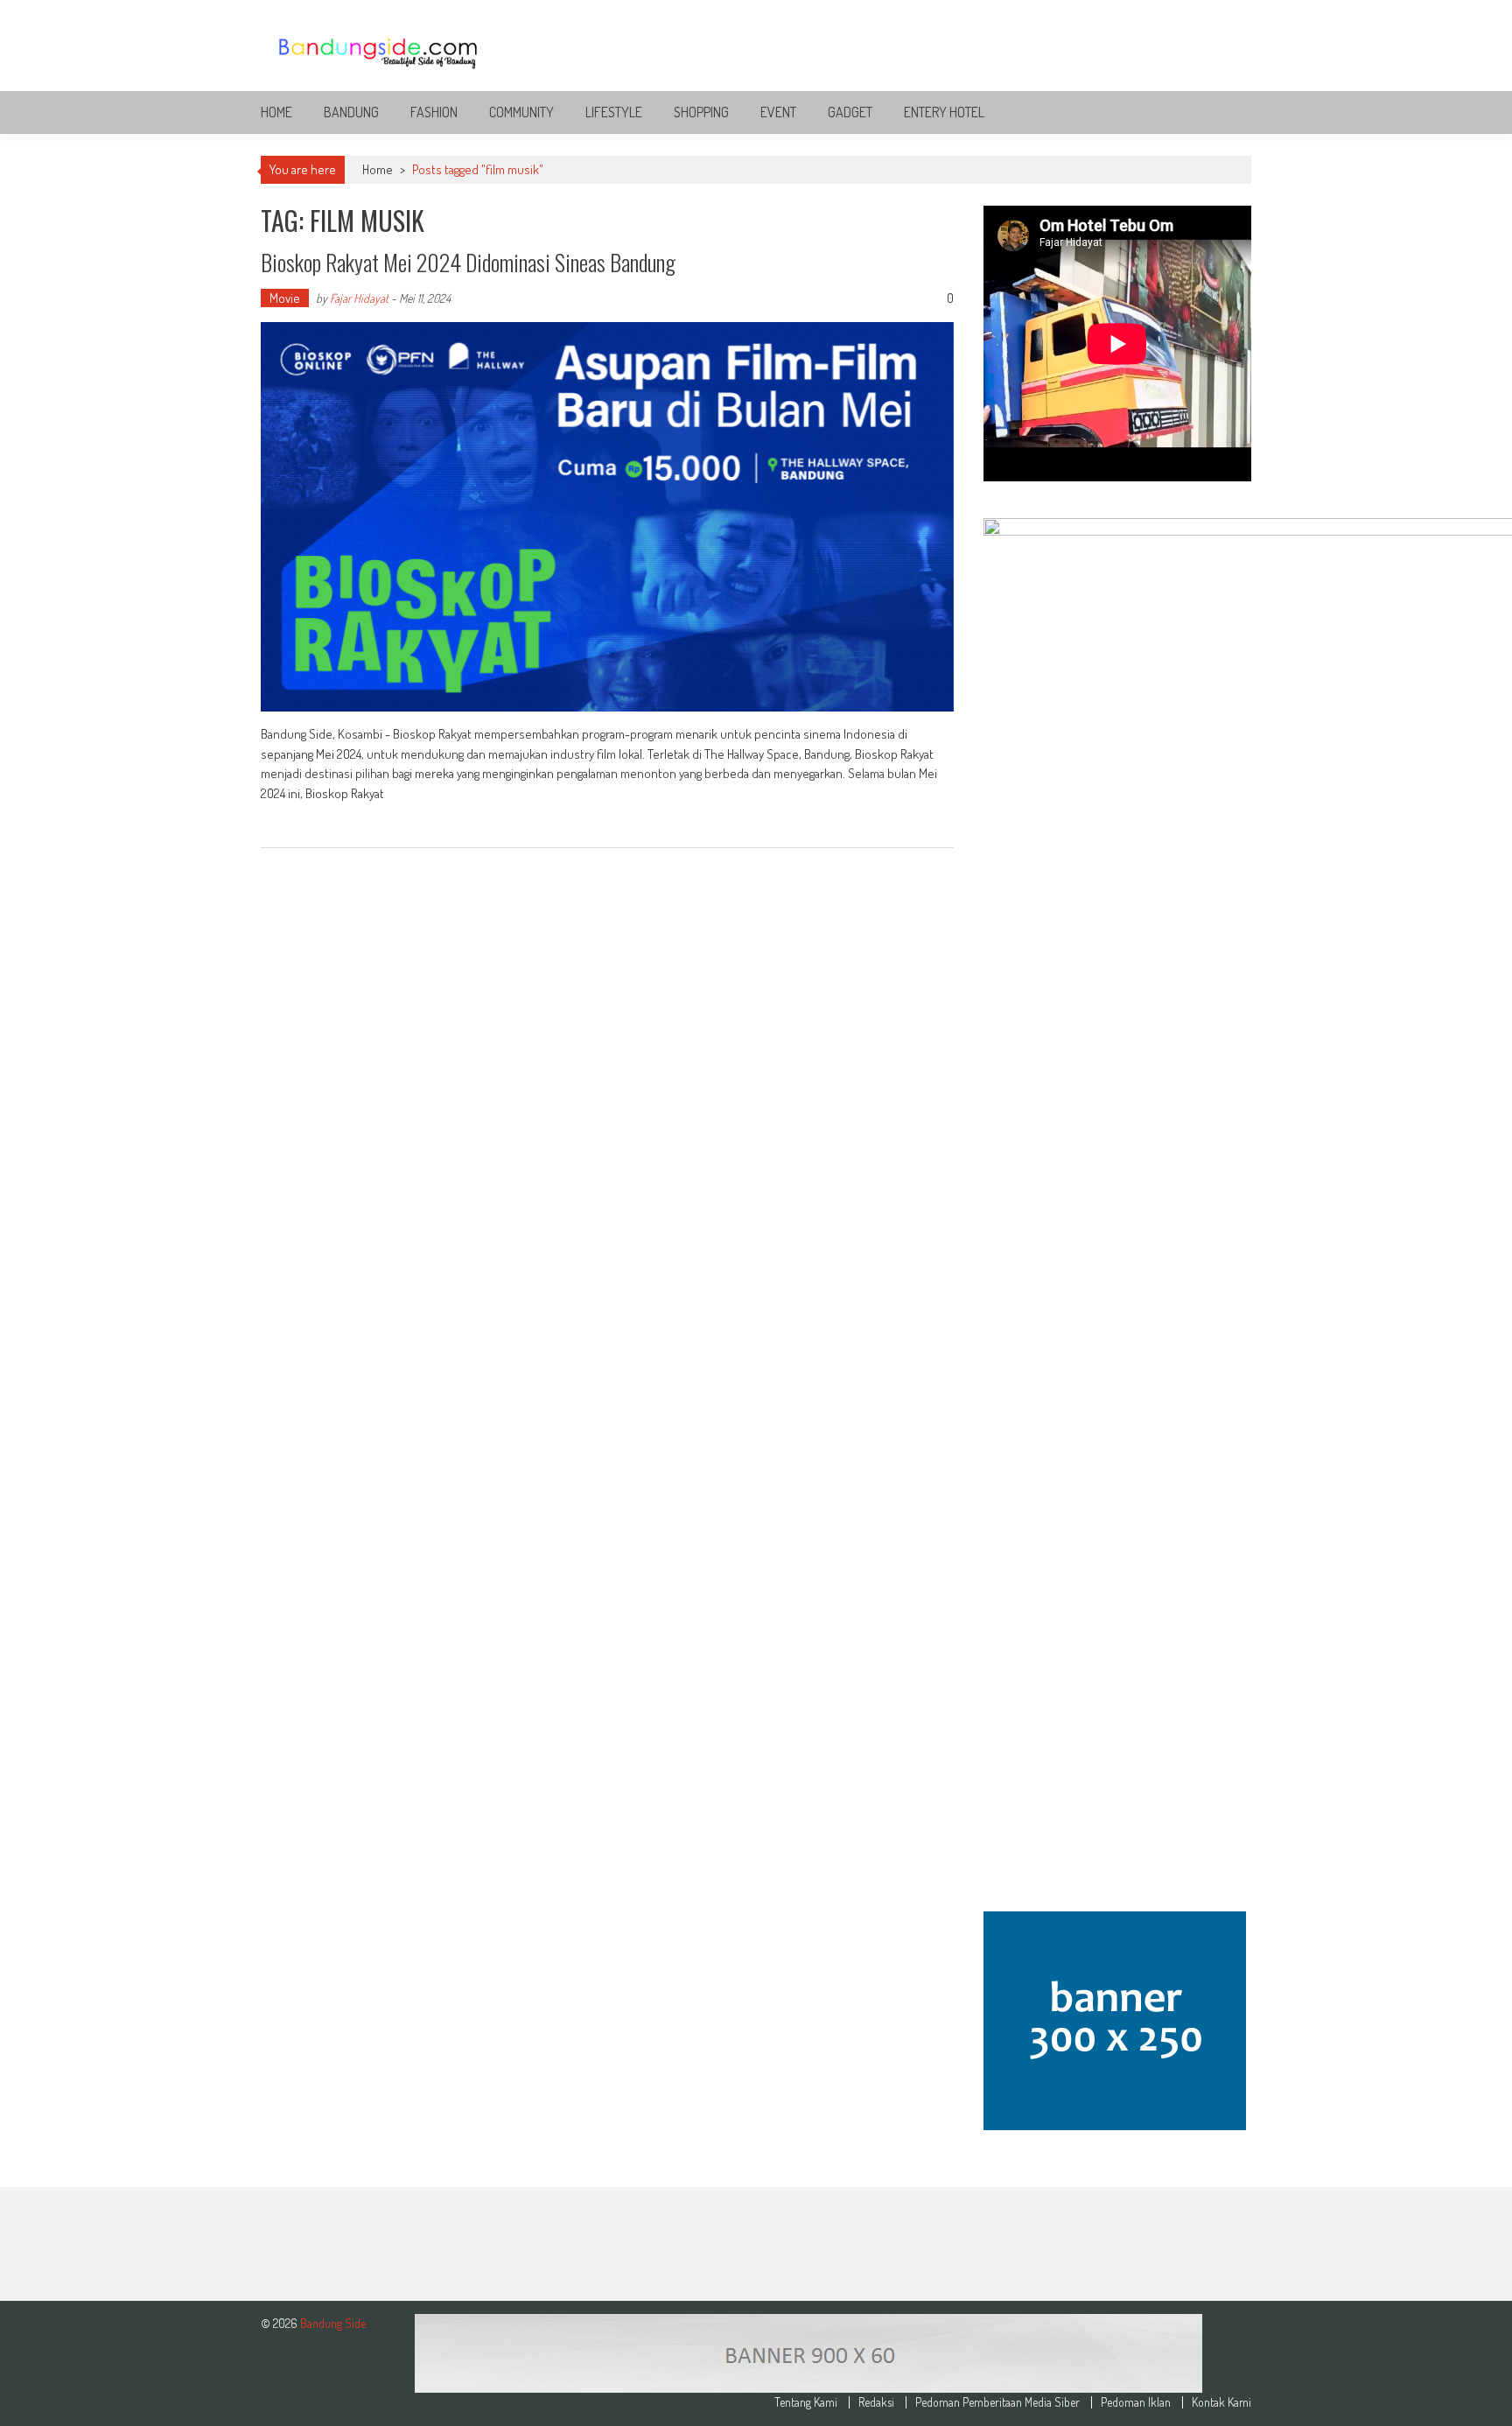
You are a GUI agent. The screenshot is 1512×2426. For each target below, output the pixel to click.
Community (521, 112)
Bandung (351, 112)
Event (778, 112)
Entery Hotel (944, 112)
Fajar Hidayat (359, 298)
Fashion (434, 112)
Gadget (850, 112)
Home (276, 112)
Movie (285, 298)
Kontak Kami (1221, 2402)
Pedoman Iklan (1136, 2402)
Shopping (701, 112)
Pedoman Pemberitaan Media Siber (997, 2402)
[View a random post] (1224, 112)
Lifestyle (614, 112)
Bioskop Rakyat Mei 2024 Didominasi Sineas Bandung (468, 262)
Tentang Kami (806, 2402)
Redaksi (876, 2402)
